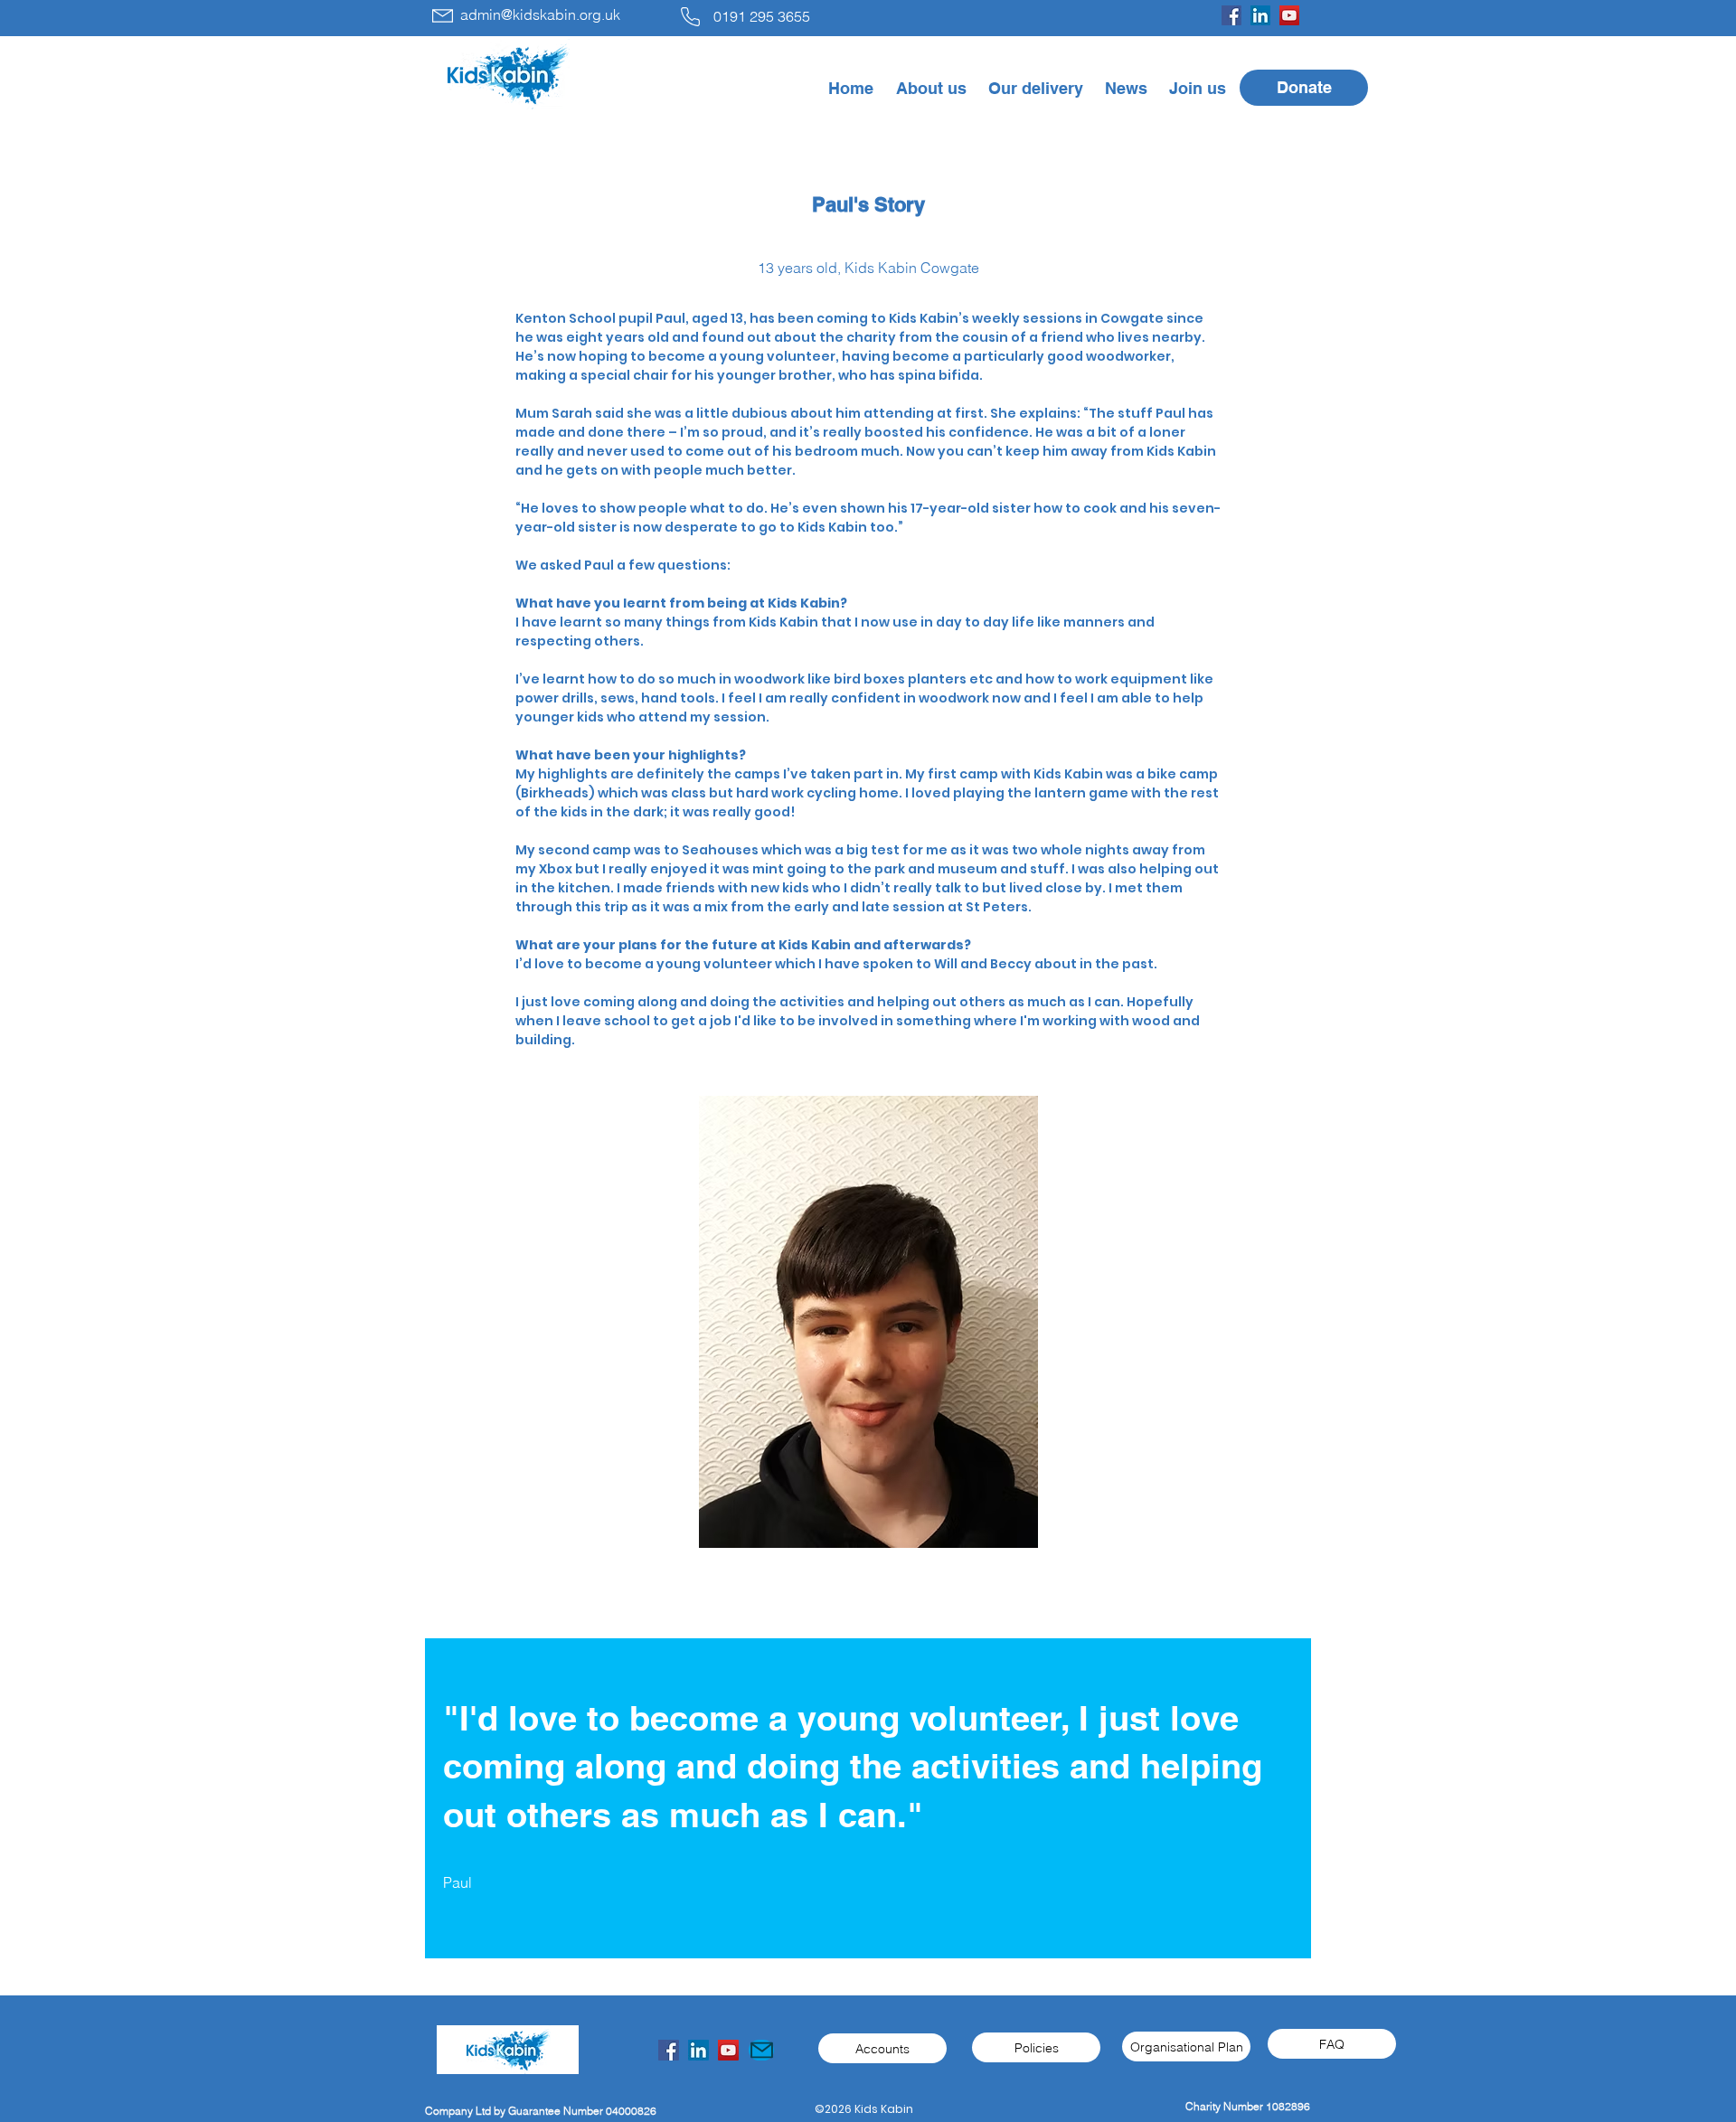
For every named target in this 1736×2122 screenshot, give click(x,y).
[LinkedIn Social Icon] (698, 2050)
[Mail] (761, 2050)
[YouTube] (1289, 15)
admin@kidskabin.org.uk (540, 14)
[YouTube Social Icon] (728, 2050)
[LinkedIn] (1260, 15)
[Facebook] (1231, 15)
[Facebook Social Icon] (669, 2050)
